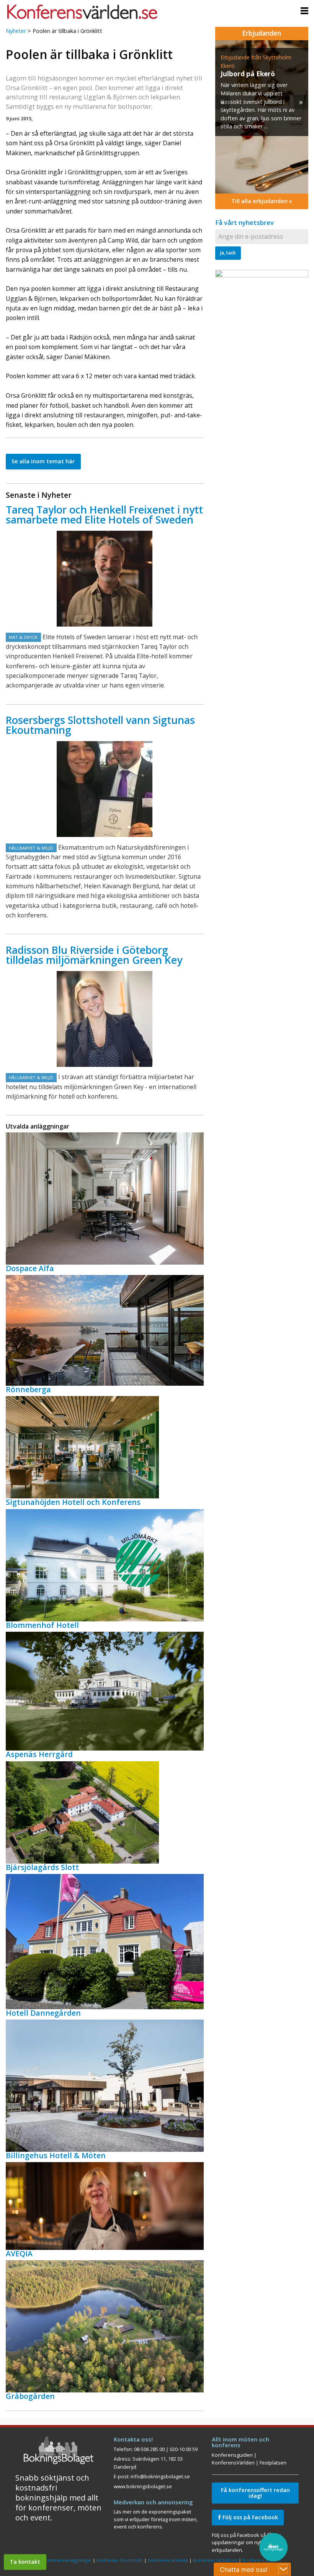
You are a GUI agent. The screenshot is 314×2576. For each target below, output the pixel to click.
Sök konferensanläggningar (62, 2560)
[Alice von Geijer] (105, 1019)
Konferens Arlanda (168, 2560)
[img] (262, 117)
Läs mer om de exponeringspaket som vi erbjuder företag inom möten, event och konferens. (156, 2519)
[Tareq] (105, 579)
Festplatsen (273, 2463)
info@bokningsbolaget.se (160, 2476)
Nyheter (16, 31)
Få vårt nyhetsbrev (244, 222)
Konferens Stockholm (120, 2560)
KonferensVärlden (233, 2463)
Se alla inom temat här (43, 461)
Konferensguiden (232, 2455)
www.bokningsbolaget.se (143, 2486)
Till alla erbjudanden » (262, 201)
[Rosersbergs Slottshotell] (105, 789)
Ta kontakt (25, 2562)
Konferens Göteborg (215, 2560)
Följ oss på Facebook (249, 2517)
